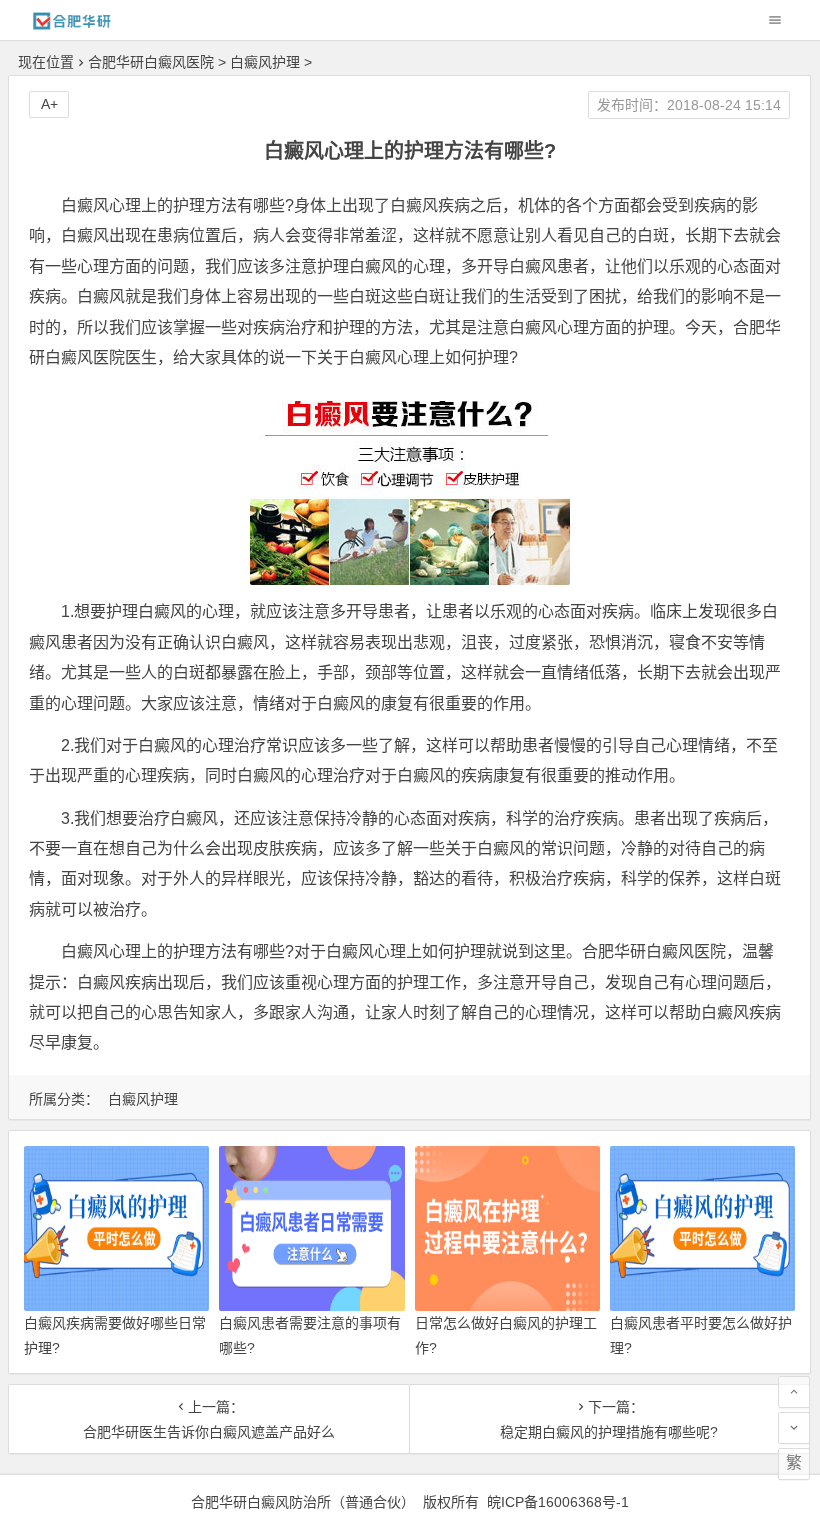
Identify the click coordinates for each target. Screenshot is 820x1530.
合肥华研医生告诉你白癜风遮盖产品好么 (209, 1432)
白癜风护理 (265, 62)
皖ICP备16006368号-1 (558, 1502)
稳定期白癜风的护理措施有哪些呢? (609, 1432)
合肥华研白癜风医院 (151, 62)
